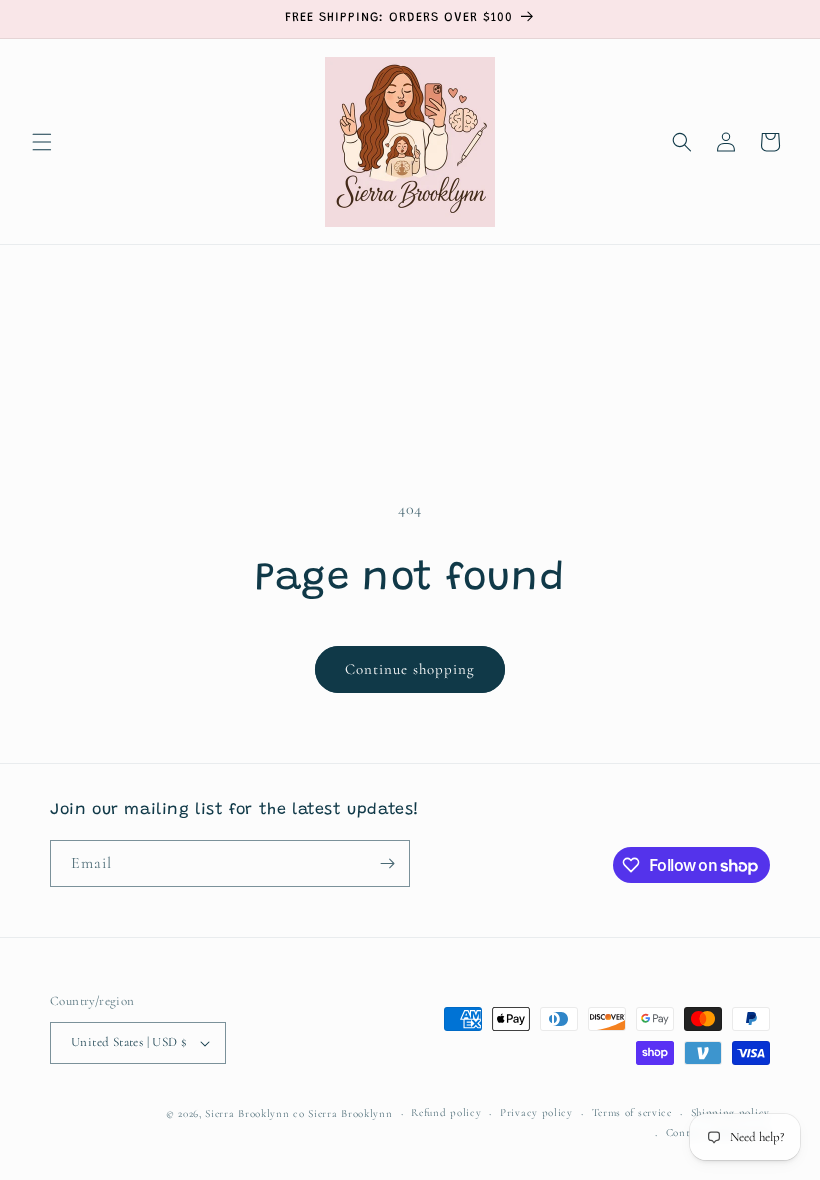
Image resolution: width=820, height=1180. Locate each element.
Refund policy (446, 1112)
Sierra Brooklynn (350, 1113)
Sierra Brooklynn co (254, 1113)
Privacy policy (536, 1112)
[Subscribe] (387, 863)
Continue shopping (410, 669)
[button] (42, 142)
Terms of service (632, 1112)
